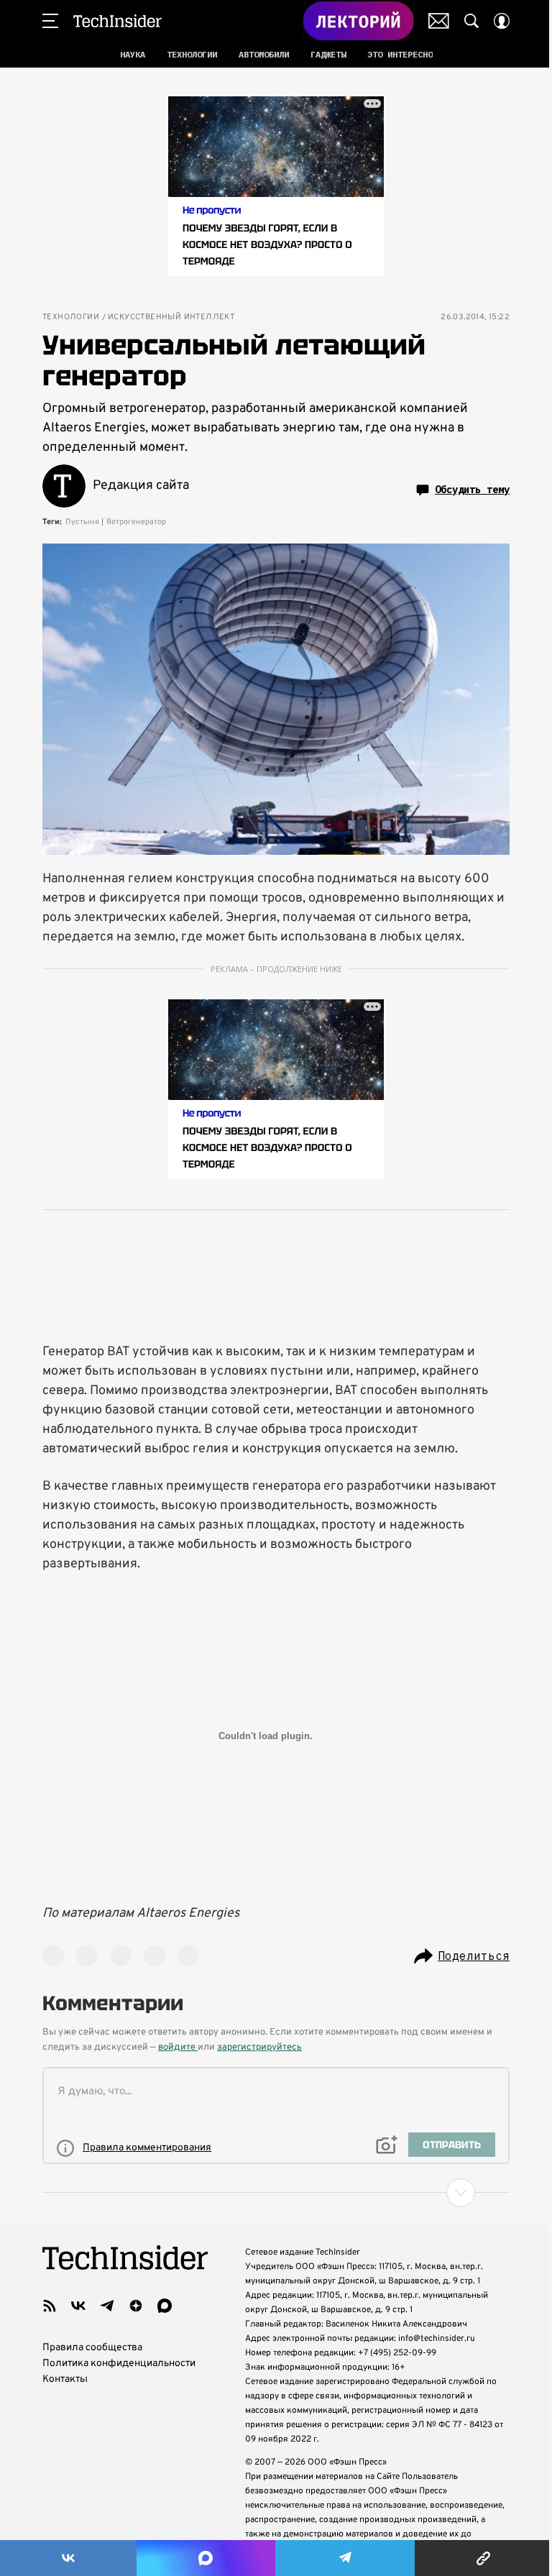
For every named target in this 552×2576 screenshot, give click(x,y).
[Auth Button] (502, 21)
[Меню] (50, 21)
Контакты (65, 2379)
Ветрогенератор (136, 522)
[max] (165, 2306)
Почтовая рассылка (439, 21)
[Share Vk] (68, 2558)
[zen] (136, 2306)
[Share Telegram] (345, 2558)
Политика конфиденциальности (119, 2364)
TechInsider (118, 21)
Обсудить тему (472, 490)
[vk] (78, 2306)
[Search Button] (471, 21)
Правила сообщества (92, 2348)
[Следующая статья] (276, 2193)
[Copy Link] (483, 2558)
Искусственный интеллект (171, 317)
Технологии (71, 317)
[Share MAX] (206, 2558)
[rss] (50, 2306)
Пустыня (82, 522)
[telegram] (107, 2306)
